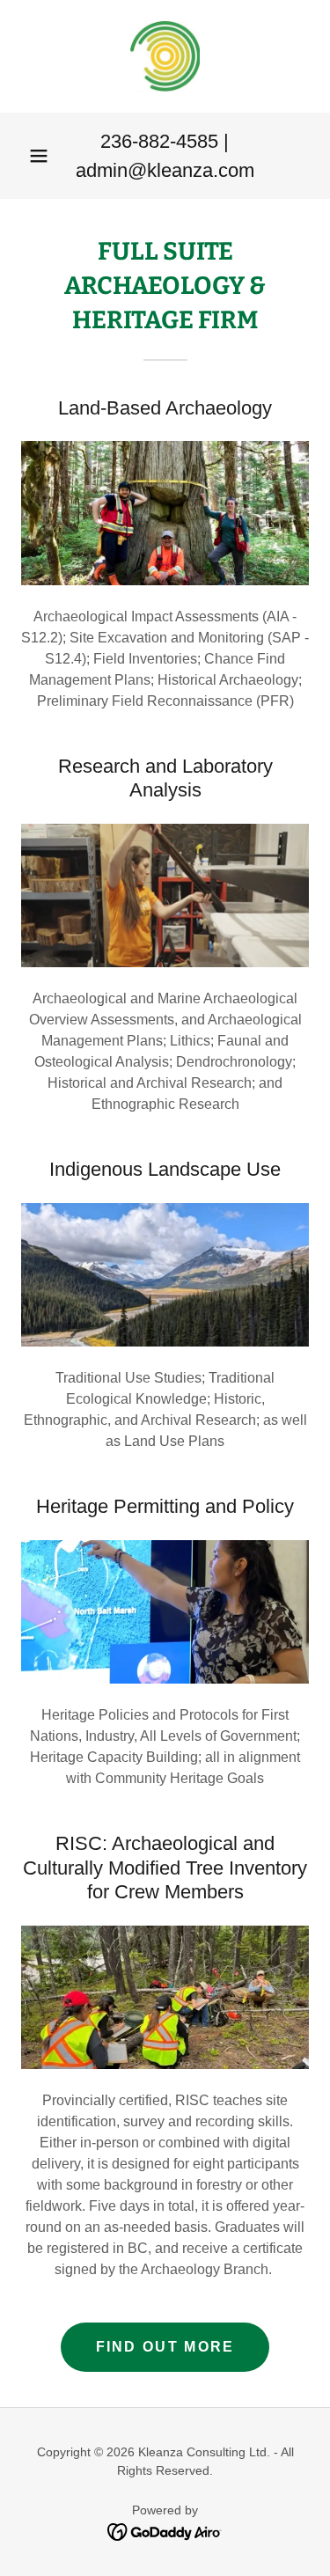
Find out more (165, 2347)
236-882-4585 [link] (159, 141)
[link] (165, 56)
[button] (39, 156)
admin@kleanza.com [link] (165, 170)
